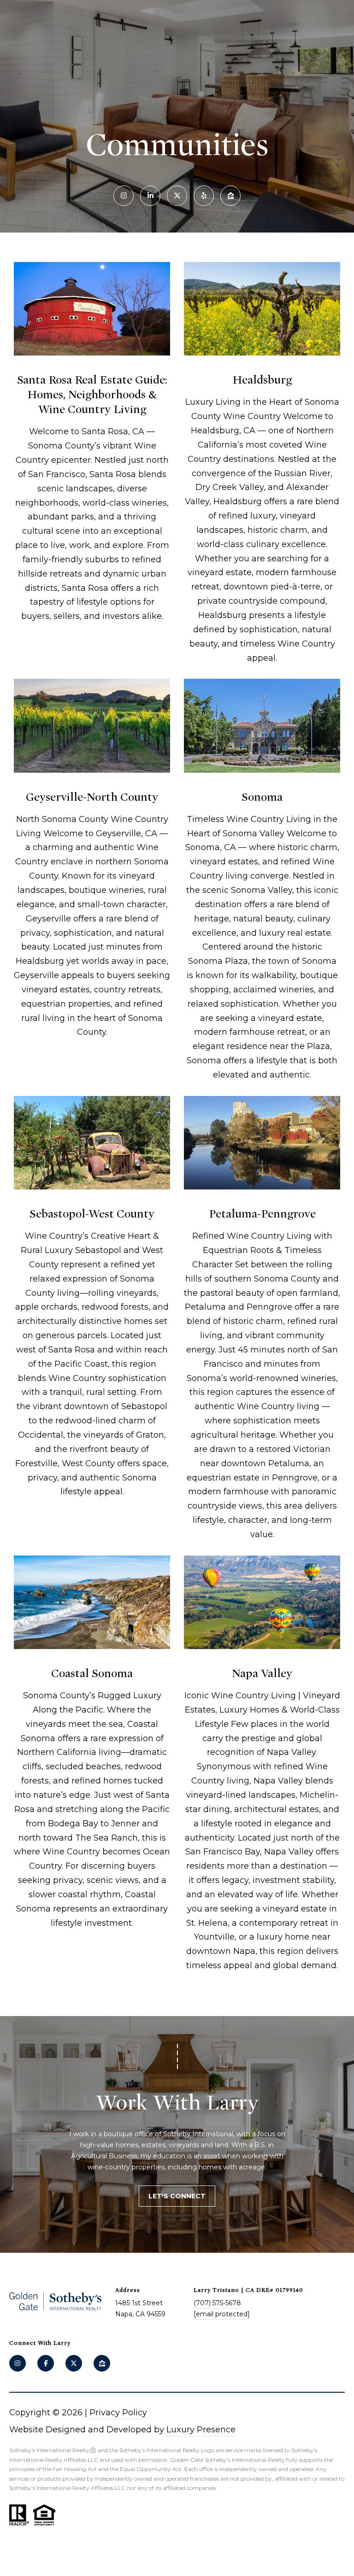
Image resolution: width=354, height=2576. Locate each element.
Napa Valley (262, 1673)
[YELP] (204, 196)
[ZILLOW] (230, 196)
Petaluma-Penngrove (262, 1214)
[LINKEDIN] (150, 196)
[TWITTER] (177, 196)
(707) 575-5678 (217, 2303)
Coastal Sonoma (92, 1673)
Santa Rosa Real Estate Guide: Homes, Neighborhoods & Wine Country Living (92, 395)
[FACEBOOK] (46, 2363)
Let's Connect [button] (177, 2196)
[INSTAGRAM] (124, 196)
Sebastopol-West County (92, 1214)
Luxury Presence (201, 2430)
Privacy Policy (118, 2413)
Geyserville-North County (92, 797)
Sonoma (262, 797)
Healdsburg (262, 380)
